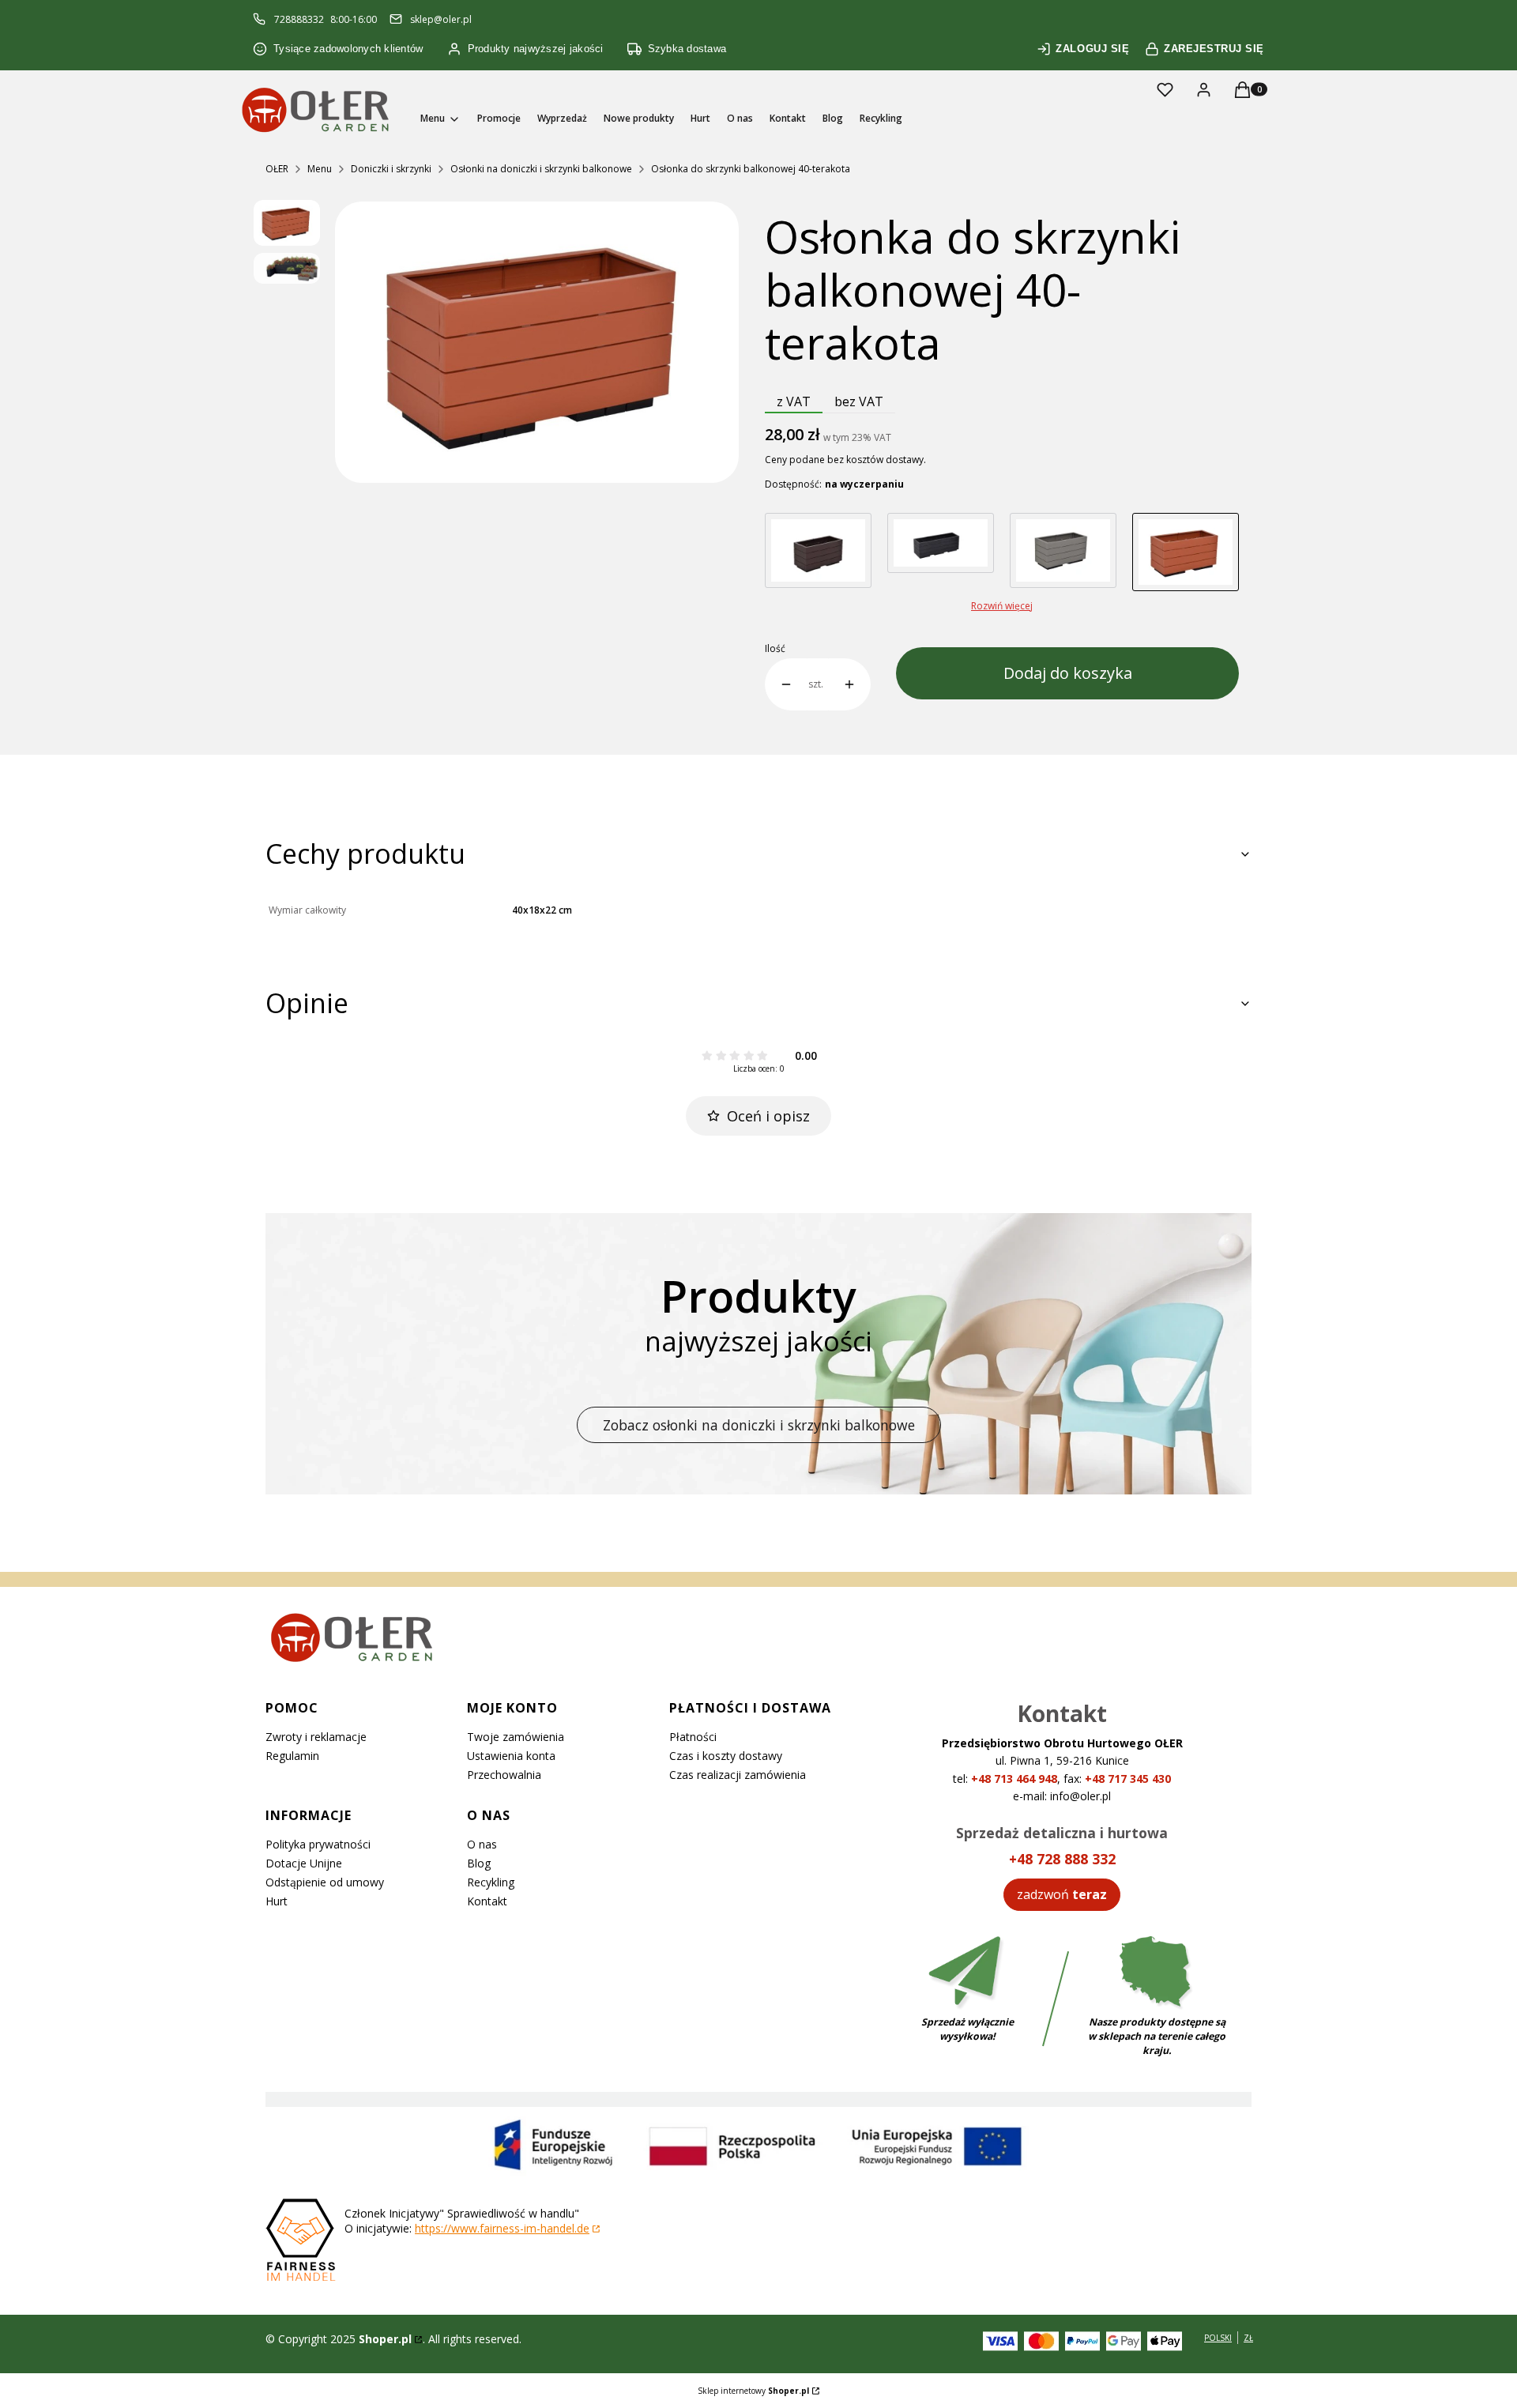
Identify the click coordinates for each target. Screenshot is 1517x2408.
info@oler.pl (1080, 1796)
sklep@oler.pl (441, 19)
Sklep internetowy (753, 2391)
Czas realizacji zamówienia (738, 1775)
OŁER (277, 169)
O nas (482, 1844)
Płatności (693, 1737)
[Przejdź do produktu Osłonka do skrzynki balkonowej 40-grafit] (941, 552)
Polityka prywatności (318, 1844)
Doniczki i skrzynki (391, 169)
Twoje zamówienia (516, 1737)
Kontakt (487, 1901)
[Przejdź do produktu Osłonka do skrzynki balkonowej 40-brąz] (818, 552)
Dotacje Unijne (304, 1863)
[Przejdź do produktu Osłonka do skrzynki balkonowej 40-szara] (1063, 552)
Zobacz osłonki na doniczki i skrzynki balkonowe (759, 1425)
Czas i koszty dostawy (726, 1756)
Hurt (277, 1901)
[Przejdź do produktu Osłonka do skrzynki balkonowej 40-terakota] (1186, 552)
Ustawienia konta (511, 1756)
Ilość (775, 649)
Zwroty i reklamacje (316, 1737)
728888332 (299, 19)
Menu (320, 169)
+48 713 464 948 (1014, 1779)
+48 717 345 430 (1128, 1779)
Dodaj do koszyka (1068, 673)
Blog (479, 1863)
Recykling (491, 1882)
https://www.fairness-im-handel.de (502, 2228)
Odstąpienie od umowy (325, 1882)
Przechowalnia (504, 1775)
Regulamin (292, 1756)
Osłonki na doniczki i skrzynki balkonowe (541, 169)
